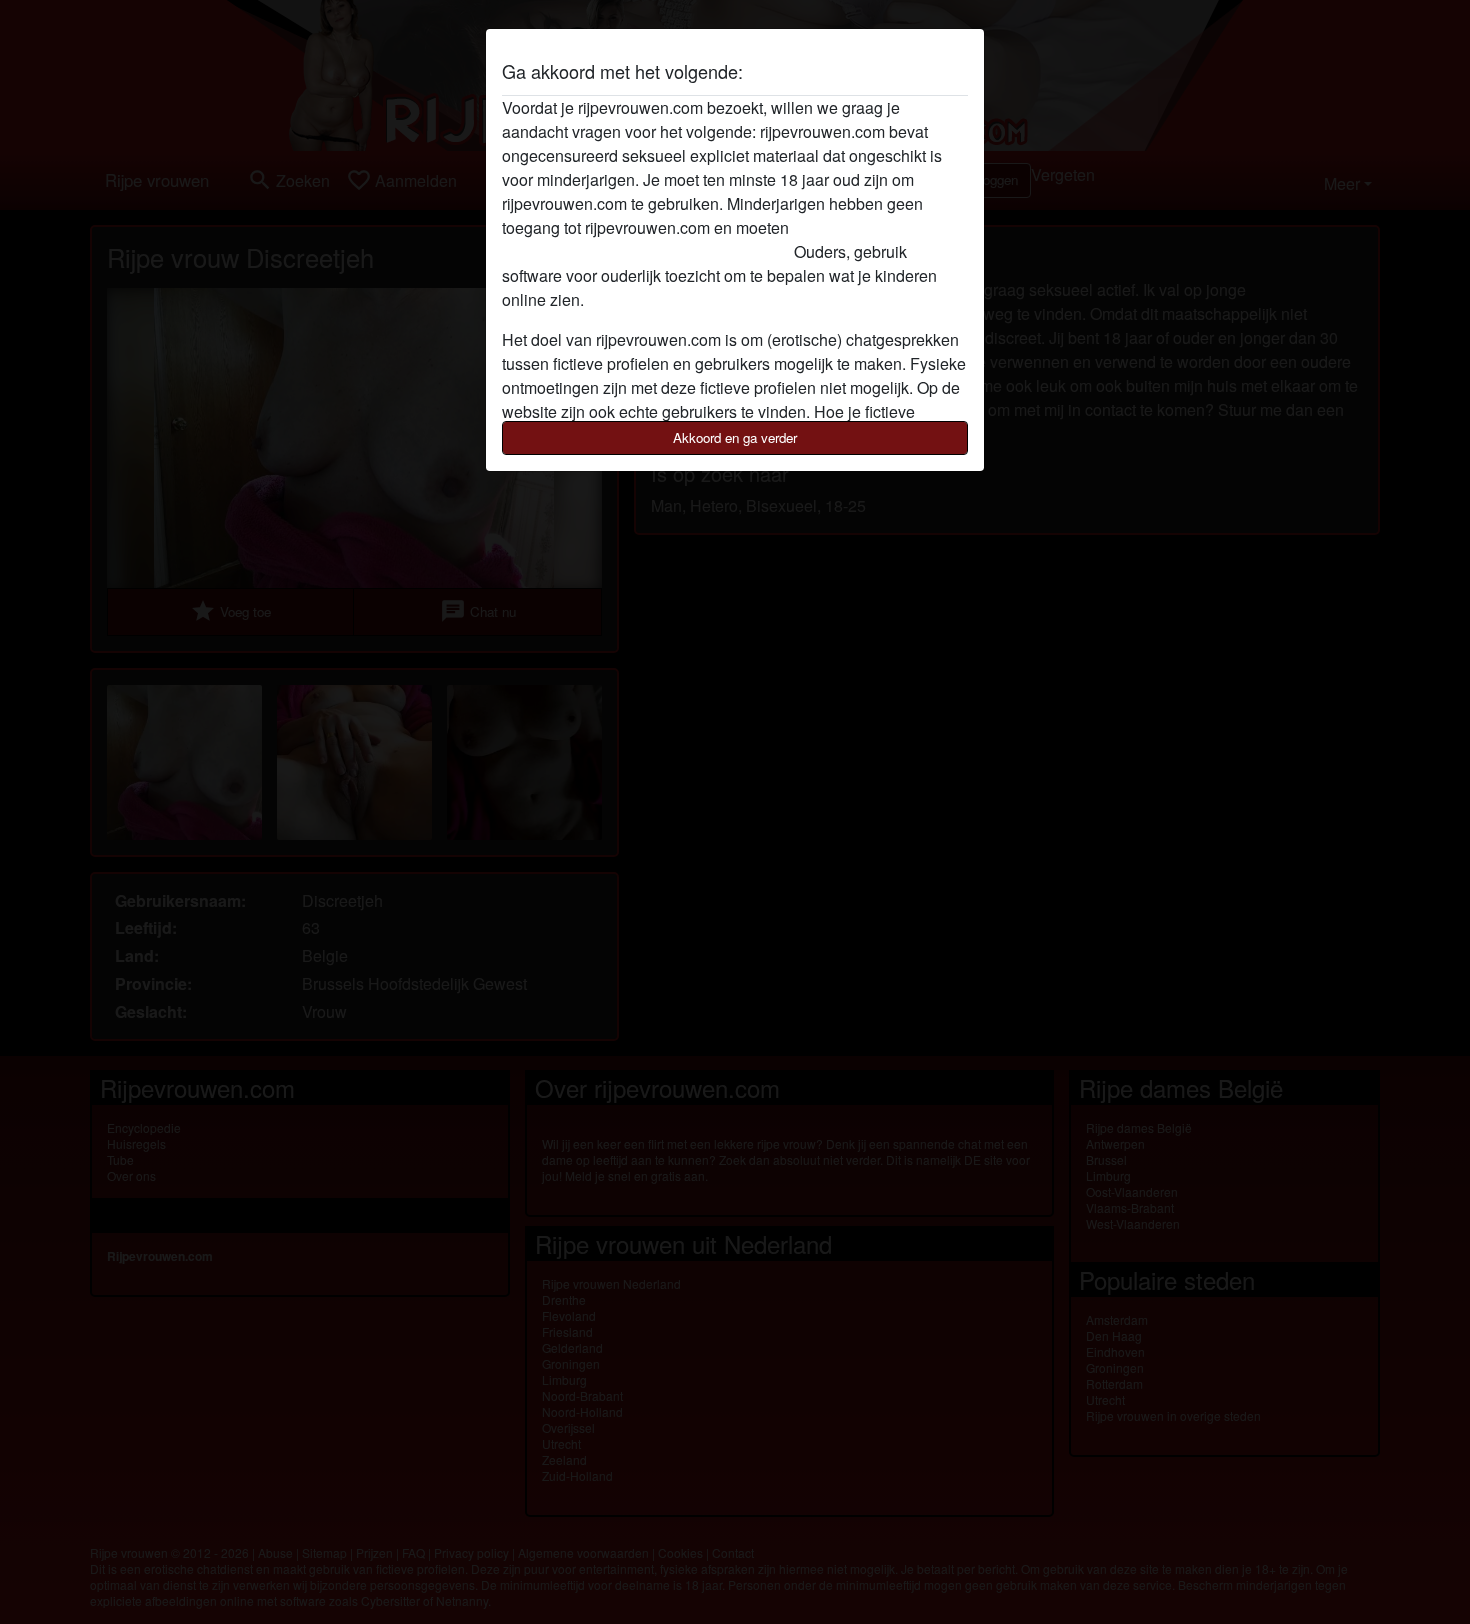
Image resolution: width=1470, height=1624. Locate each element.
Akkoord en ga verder (735, 437)
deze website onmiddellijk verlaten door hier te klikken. (694, 239)
